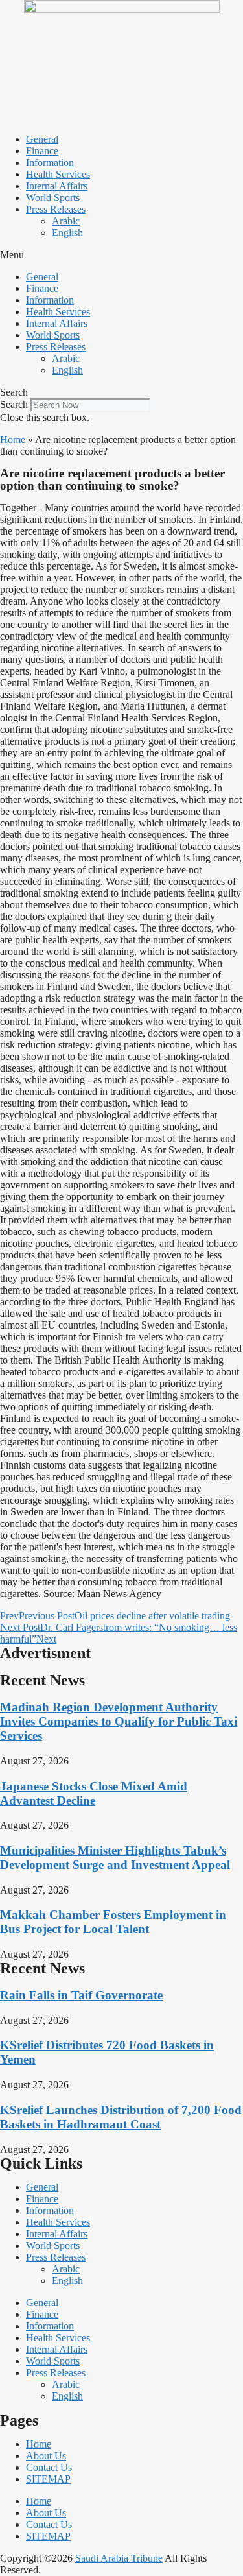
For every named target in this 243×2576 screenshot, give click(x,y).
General (42, 139)
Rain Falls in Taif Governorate (81, 1995)
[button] (121, 255)
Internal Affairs (57, 186)
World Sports (53, 198)
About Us (46, 2456)
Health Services (58, 174)
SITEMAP (48, 2479)
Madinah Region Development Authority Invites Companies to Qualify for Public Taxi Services (119, 1721)
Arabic (66, 221)
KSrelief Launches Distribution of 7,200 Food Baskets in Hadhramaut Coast (121, 2117)
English (67, 233)
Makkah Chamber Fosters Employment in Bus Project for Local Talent (113, 1922)
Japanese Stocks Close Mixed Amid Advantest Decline (94, 1793)
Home (13, 439)
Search (14, 404)
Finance (42, 151)
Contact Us (49, 2467)
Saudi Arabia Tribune (119, 2558)
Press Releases (56, 209)
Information (50, 163)
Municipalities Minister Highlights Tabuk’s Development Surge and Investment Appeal (115, 1858)
